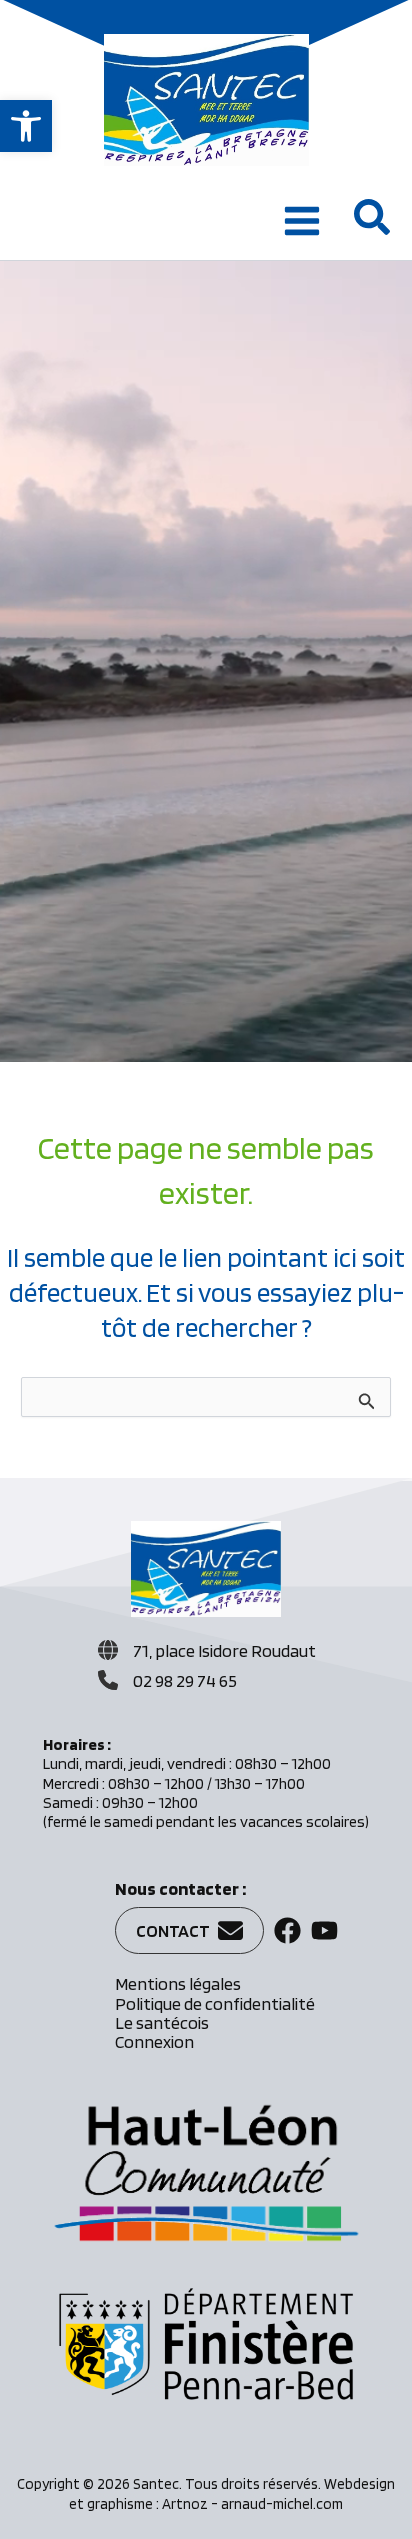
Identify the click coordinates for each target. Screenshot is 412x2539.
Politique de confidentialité (215, 2003)
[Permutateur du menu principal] (302, 221)
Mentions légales (178, 1983)
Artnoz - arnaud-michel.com (252, 2504)
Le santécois (162, 2022)
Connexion (154, 2041)
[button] (26, 126)
